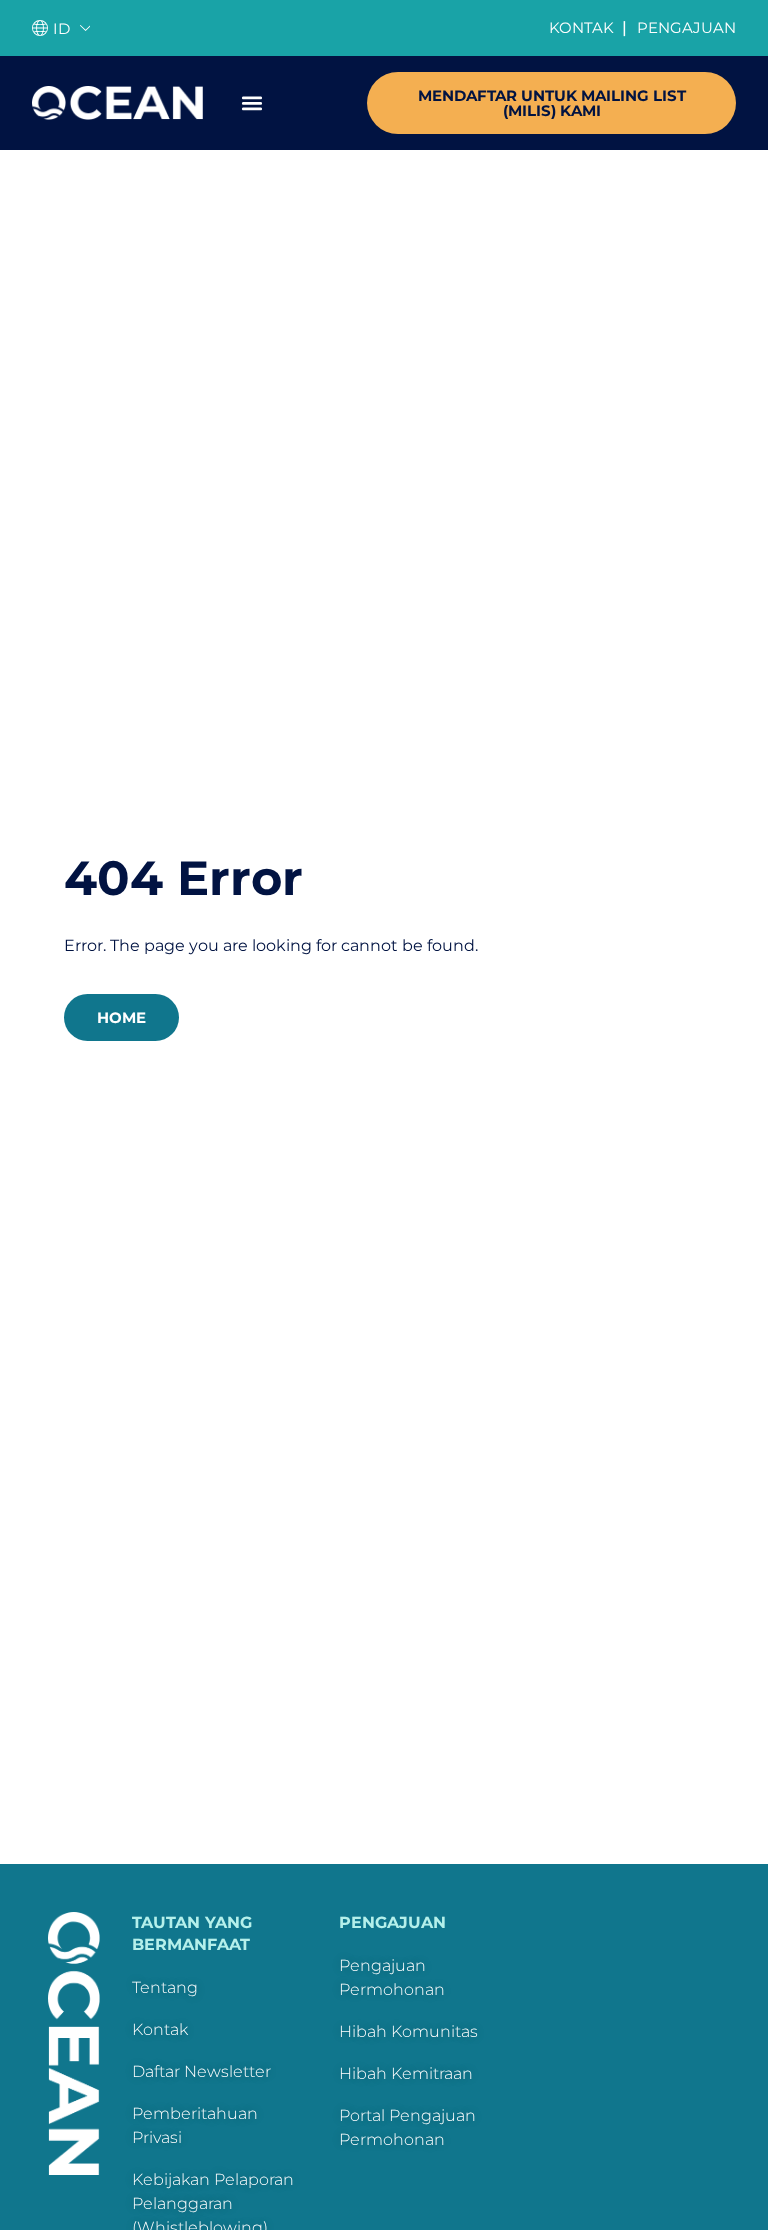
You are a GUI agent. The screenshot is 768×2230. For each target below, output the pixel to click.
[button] (251, 102)
